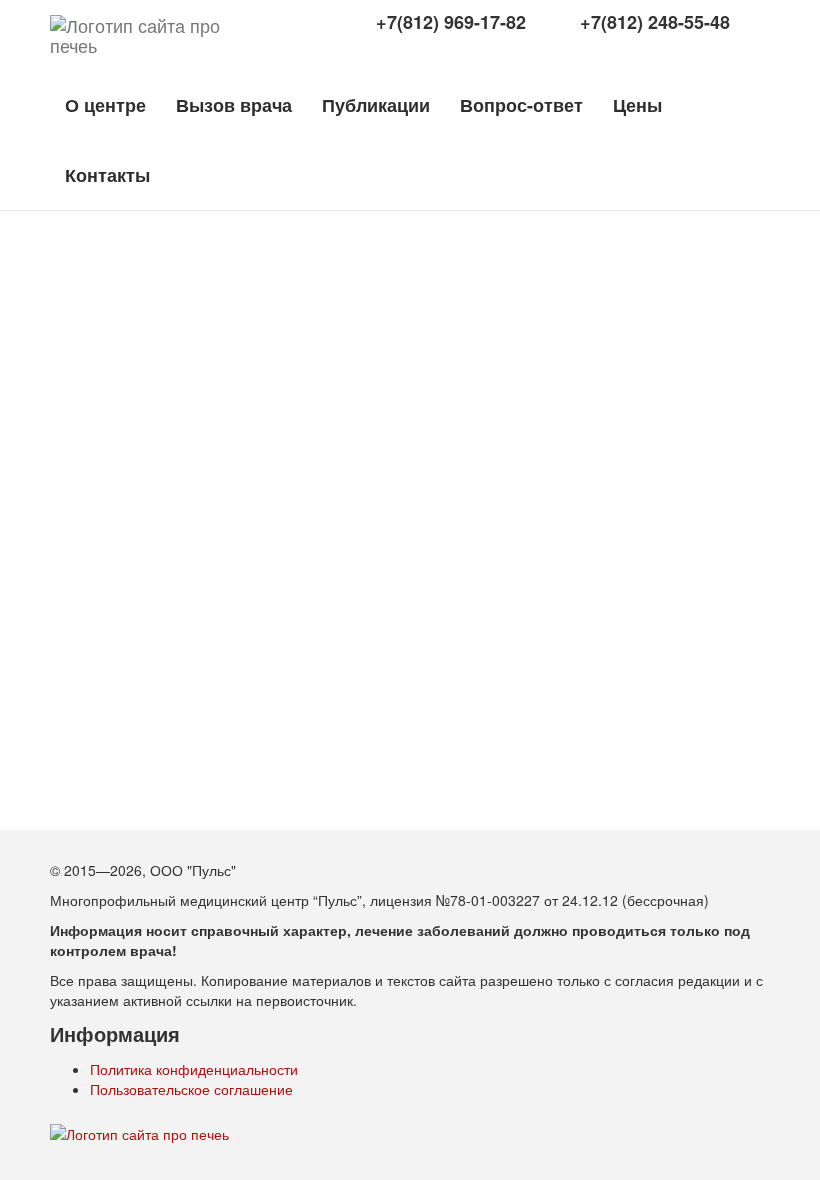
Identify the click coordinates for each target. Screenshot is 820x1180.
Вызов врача (234, 105)
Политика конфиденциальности (194, 1069)
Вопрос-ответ (521, 105)
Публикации (376, 105)
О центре (105, 105)
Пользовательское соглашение (191, 1089)
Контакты (107, 175)
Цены (637, 105)
